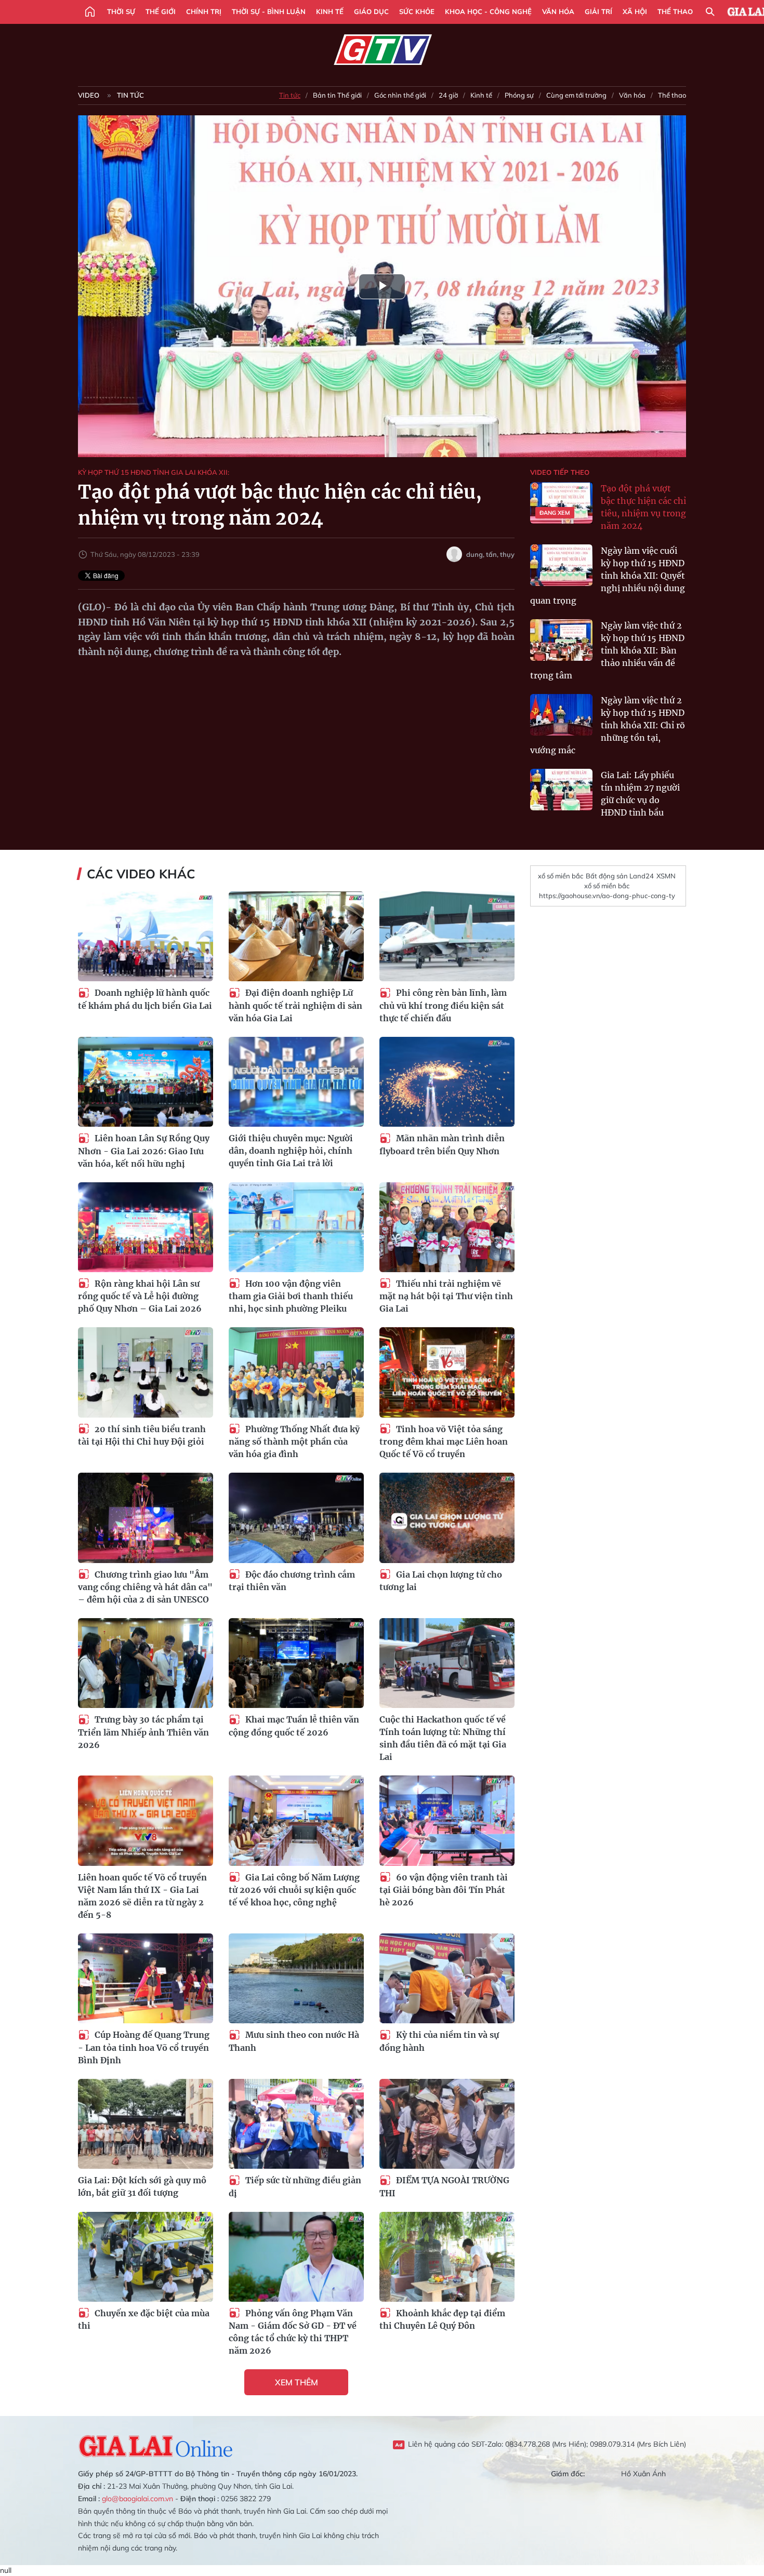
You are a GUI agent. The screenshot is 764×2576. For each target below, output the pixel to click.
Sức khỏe (417, 11)
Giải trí (598, 11)
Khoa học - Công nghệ (488, 11)
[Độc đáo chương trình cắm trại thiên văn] (296, 1518)
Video (89, 95)
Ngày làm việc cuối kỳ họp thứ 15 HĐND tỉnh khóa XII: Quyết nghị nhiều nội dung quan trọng (608, 576)
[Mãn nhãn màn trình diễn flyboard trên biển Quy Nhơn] (447, 1082)
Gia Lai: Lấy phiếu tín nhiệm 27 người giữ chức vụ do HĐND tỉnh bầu (640, 794)
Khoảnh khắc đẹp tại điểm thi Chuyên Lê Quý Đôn (442, 2320)
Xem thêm (297, 2382)
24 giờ (448, 95)
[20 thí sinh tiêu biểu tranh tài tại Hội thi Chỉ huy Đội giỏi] (146, 1372)
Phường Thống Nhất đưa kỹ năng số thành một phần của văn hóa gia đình (294, 1442)
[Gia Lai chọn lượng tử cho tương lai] (447, 1518)
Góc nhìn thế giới (400, 95)
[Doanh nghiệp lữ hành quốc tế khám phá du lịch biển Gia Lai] (146, 936)
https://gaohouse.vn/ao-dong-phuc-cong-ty (607, 896)
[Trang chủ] (90, 12)
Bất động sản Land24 (620, 876)
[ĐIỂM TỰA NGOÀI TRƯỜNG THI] (447, 2124)
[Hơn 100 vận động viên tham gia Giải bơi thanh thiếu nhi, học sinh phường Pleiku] (296, 1227)
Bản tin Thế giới (337, 95)
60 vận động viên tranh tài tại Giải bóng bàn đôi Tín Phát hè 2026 (444, 1890)
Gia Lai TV (382, 50)
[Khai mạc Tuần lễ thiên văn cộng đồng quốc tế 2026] (296, 1663)
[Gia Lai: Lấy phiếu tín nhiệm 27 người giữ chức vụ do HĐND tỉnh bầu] (561, 790)
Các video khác (141, 874)
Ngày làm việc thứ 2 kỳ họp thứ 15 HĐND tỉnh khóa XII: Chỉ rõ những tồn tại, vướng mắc (608, 725)
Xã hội (635, 11)
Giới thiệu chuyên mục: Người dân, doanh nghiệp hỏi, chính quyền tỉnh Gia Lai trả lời (291, 1151)
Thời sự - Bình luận (269, 11)
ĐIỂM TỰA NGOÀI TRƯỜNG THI (444, 2187)
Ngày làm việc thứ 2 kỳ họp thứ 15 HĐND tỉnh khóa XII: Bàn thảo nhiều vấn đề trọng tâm (607, 650)
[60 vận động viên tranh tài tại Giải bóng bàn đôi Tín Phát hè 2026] (447, 1820)
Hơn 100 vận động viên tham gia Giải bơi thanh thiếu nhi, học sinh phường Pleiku (291, 1296)
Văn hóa (558, 11)
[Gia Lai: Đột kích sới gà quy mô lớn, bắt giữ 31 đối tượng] (146, 2124)
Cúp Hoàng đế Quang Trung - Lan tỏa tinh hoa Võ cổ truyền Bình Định (144, 2047)
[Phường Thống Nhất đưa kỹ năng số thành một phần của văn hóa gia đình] (296, 1372)
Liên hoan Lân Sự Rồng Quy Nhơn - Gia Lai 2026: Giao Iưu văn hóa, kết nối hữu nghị (144, 1151)
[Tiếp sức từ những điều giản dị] (296, 2124)
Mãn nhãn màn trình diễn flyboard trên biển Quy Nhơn (442, 1145)
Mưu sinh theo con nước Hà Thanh (294, 2041)
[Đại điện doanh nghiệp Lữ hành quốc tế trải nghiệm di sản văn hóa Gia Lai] (296, 936)
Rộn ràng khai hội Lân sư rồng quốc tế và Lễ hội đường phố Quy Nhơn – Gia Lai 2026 (140, 1296)
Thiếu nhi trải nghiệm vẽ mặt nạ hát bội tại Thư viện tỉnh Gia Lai (446, 1296)
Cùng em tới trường (576, 95)
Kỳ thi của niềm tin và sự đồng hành (439, 2041)
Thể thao (675, 11)
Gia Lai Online (156, 2445)
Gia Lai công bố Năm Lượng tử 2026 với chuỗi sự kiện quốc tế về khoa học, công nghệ (294, 1890)
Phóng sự (519, 95)
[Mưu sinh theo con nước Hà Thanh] (296, 1978)
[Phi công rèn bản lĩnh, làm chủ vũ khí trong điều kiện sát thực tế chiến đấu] (447, 936)
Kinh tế (330, 11)
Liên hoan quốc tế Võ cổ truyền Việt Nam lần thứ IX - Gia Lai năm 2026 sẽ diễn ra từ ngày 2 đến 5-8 (142, 1896)
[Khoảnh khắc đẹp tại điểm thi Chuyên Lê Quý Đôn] (447, 2257)
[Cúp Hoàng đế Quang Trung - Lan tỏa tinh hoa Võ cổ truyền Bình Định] (146, 1978)
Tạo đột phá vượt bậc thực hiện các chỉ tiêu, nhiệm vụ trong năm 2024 (643, 507)
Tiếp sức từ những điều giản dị (295, 2187)
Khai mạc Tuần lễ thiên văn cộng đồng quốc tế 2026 (294, 1726)
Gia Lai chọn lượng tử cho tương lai (441, 1581)
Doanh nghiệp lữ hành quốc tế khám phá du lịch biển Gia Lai (145, 999)
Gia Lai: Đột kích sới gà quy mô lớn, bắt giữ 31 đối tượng (142, 2186)
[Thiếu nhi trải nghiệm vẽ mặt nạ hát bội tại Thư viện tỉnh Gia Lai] (447, 1227)
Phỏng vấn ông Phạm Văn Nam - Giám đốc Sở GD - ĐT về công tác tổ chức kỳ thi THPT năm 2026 (293, 2332)
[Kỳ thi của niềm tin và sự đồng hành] (447, 1978)
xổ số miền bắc (561, 876)
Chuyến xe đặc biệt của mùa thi (144, 2320)
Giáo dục (371, 11)
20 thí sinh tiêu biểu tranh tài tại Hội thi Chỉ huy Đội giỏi (142, 1436)
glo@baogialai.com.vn (137, 2499)
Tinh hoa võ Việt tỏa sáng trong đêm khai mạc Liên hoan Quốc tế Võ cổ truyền (444, 1442)
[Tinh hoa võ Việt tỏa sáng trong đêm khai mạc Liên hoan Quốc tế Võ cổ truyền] (447, 1372)
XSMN (666, 876)
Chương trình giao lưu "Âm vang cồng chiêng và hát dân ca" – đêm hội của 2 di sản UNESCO (145, 1587)
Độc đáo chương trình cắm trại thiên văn (292, 1581)
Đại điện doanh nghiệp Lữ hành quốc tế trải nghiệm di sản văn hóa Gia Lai (295, 1005)
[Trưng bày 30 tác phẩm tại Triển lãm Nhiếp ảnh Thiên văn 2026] (146, 1663)
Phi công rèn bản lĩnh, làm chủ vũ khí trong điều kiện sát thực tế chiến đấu (443, 1005)
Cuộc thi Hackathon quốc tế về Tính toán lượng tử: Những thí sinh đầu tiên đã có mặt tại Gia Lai (443, 1738)
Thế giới (161, 11)
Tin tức (130, 95)
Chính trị (204, 11)
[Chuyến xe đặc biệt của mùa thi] (146, 2257)
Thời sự (121, 11)
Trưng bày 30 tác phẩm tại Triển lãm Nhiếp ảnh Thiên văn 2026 (143, 1732)
